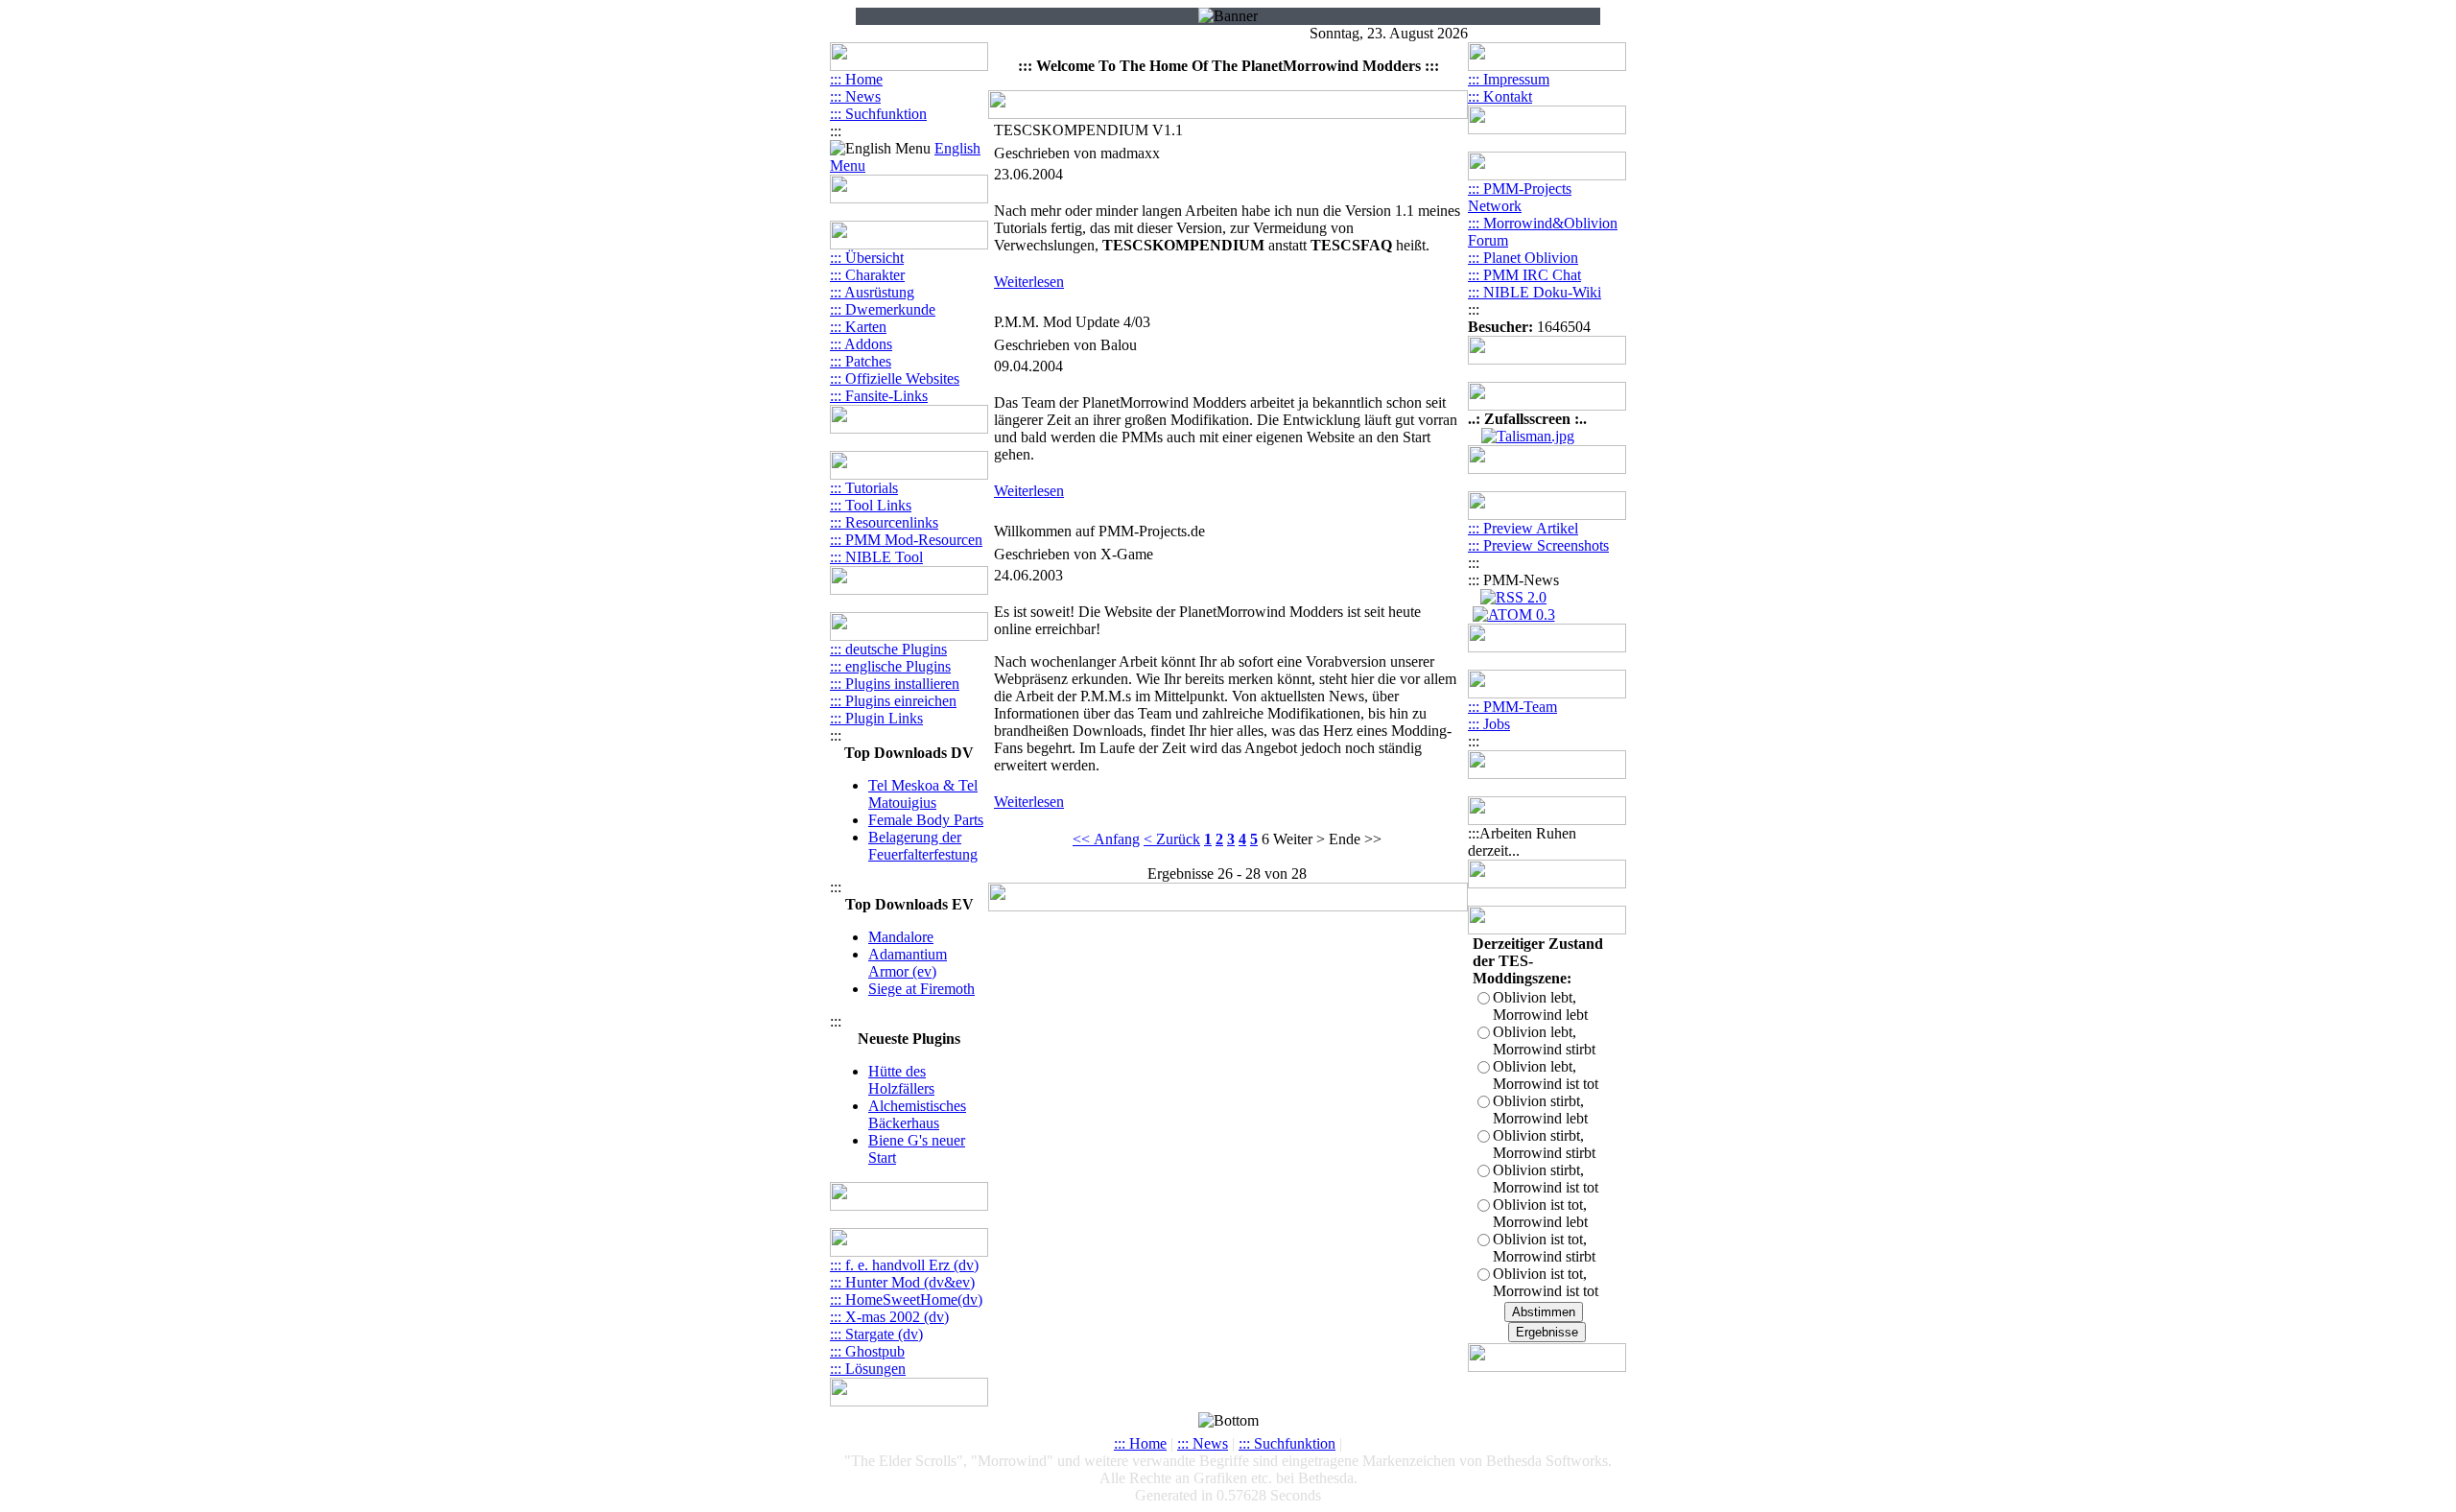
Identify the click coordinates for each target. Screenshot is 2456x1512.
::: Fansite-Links (879, 396)
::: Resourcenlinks (884, 522)
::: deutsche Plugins (888, 649)
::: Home (856, 79)
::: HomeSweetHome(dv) (906, 1299)
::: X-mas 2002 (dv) (889, 1317)
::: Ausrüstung (872, 292)
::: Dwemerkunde (883, 309)
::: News (855, 96)
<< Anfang (1106, 839)
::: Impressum (1509, 79)
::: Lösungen (868, 1369)
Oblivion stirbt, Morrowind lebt (1540, 1110)
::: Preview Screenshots (1538, 545)
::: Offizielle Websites (895, 378)
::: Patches (861, 361)
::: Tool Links (871, 505)
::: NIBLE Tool (876, 557)
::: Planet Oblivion (1523, 258)
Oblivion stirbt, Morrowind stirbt (1544, 1144)
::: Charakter (867, 275)
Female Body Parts (926, 820)
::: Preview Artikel (1523, 528)
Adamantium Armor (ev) (908, 963)
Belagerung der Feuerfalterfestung (923, 846)
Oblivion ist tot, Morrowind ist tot (1546, 1282)
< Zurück (1172, 839)
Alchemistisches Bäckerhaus (917, 1114)
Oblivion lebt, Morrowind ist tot (1546, 1075)
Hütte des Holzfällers (901, 1080)
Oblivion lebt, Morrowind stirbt (1544, 1040)
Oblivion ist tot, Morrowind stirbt (1544, 1248)
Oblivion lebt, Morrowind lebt (1540, 1006)
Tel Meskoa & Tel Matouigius (923, 794)
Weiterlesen (1029, 282)
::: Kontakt (1500, 96)
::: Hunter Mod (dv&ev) (902, 1282)
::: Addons (861, 344)
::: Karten (858, 327)
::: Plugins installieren (895, 684)
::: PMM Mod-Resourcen (906, 540)
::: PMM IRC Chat (1524, 275)
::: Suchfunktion (878, 114)
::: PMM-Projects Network (1520, 197)
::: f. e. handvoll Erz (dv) (904, 1265)
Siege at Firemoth (921, 989)
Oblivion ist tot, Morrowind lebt (1540, 1213)
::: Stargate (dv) (876, 1334)
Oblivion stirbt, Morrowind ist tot (1546, 1179)
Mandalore (901, 937)
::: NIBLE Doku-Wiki (1535, 292)
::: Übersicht (867, 258)
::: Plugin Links (876, 718)
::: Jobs (1489, 724)
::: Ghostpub (867, 1351)
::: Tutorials (864, 488)
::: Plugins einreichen (893, 701)
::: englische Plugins (890, 666)
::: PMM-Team (1512, 707)
